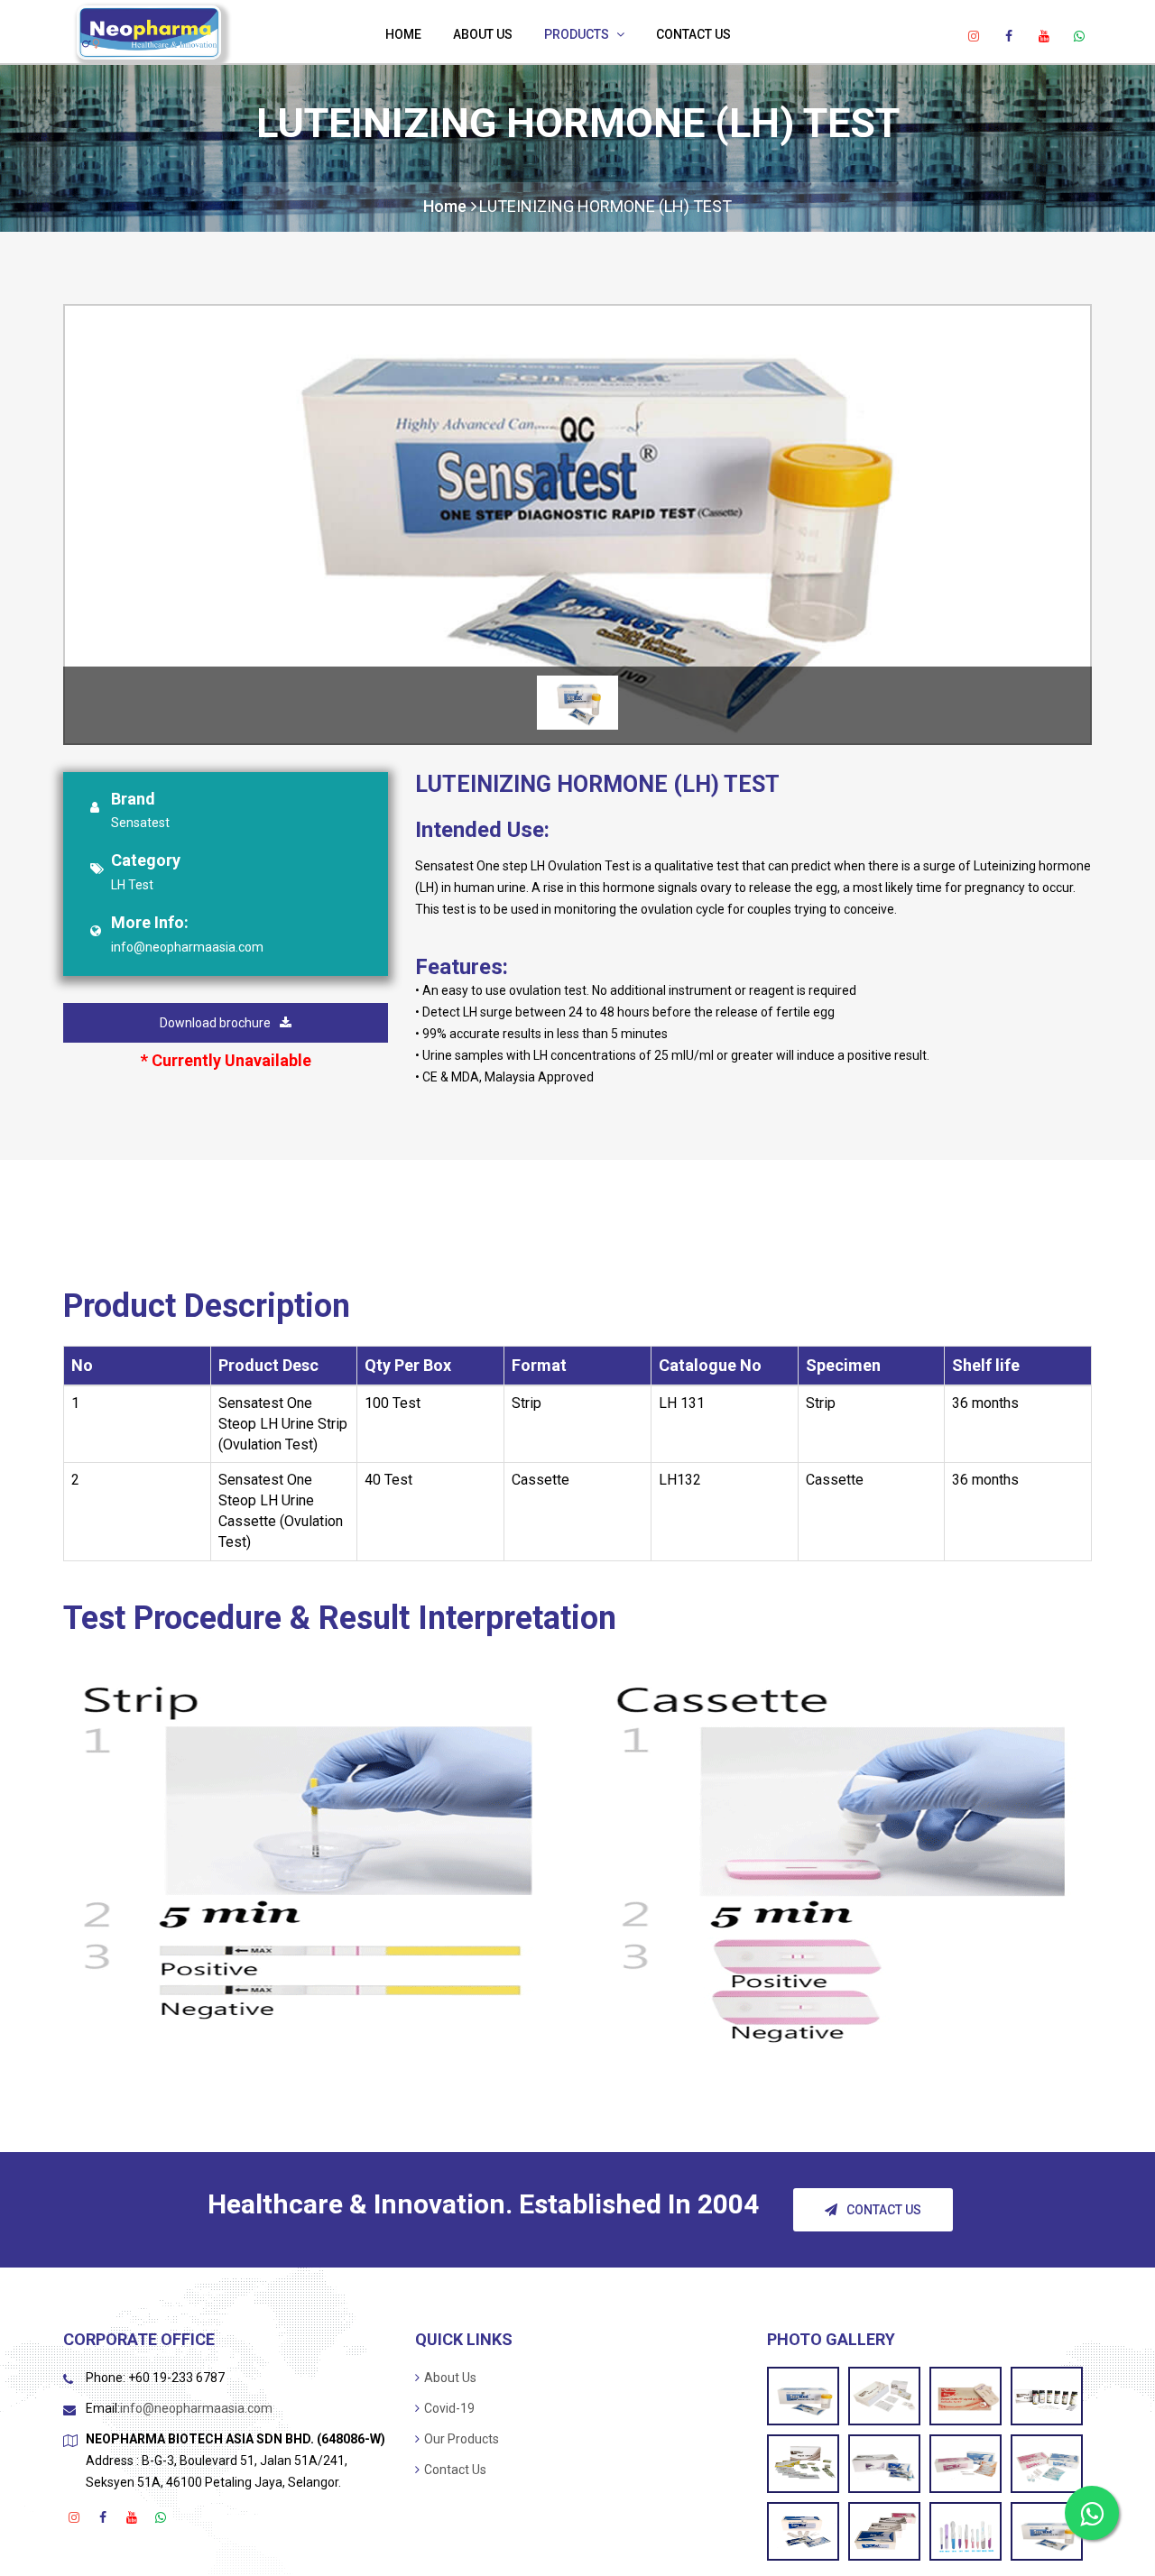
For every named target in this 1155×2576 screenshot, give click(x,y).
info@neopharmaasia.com (187, 947)
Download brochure (215, 1023)
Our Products (462, 2439)
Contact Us (693, 34)
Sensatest (140, 823)
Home (403, 34)
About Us (483, 34)
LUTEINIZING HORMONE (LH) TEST (605, 206)
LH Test (132, 885)
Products (577, 34)
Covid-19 (449, 2408)
